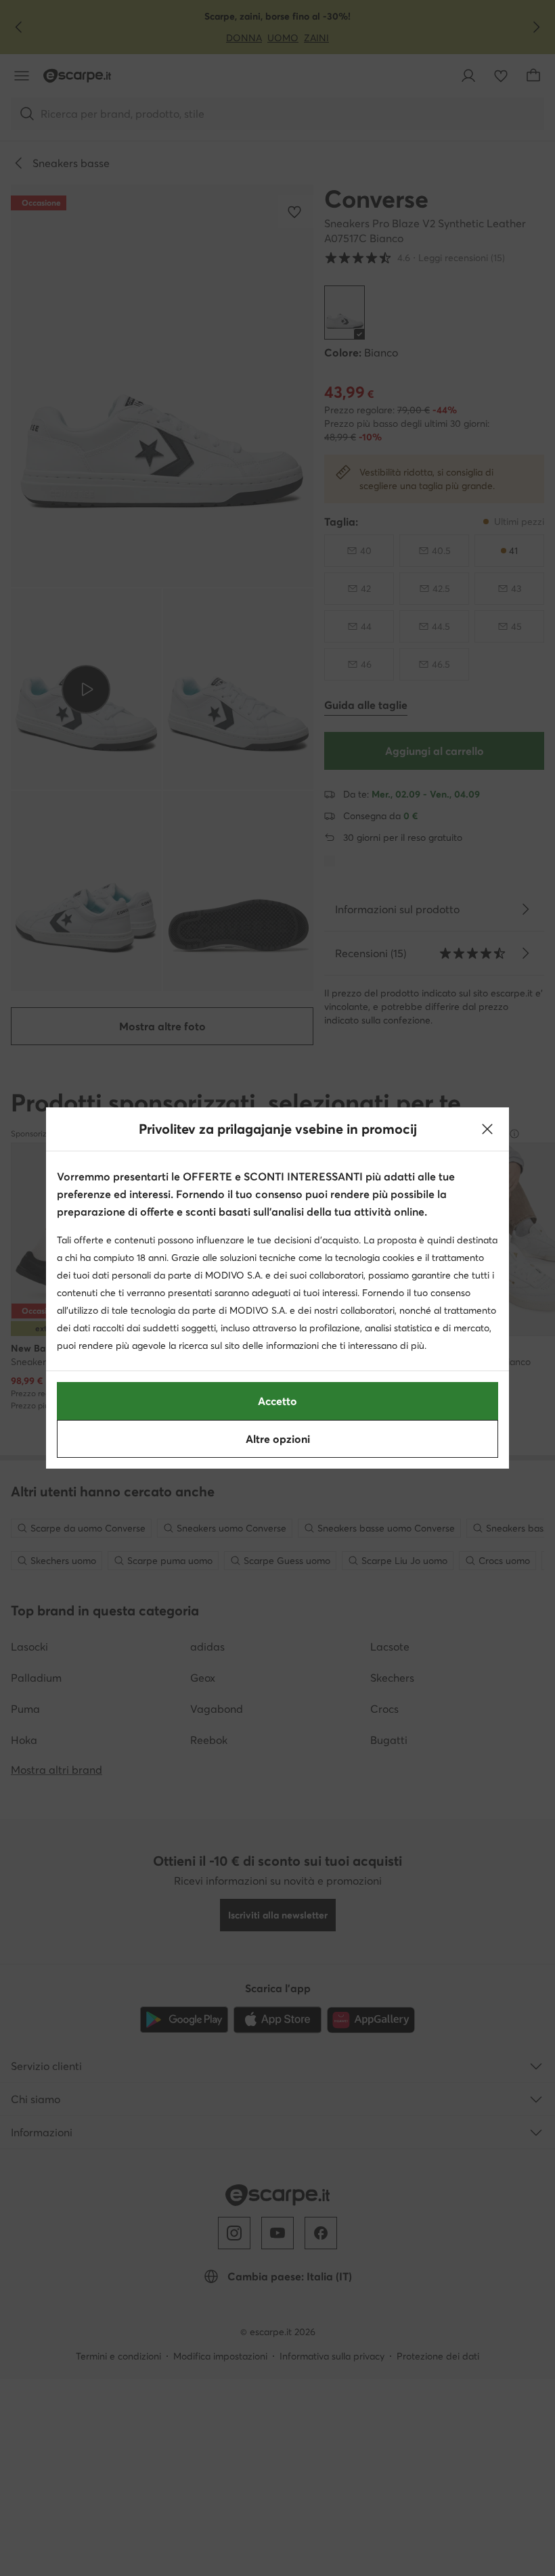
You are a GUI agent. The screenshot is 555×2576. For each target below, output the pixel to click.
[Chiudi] (487, 1129)
